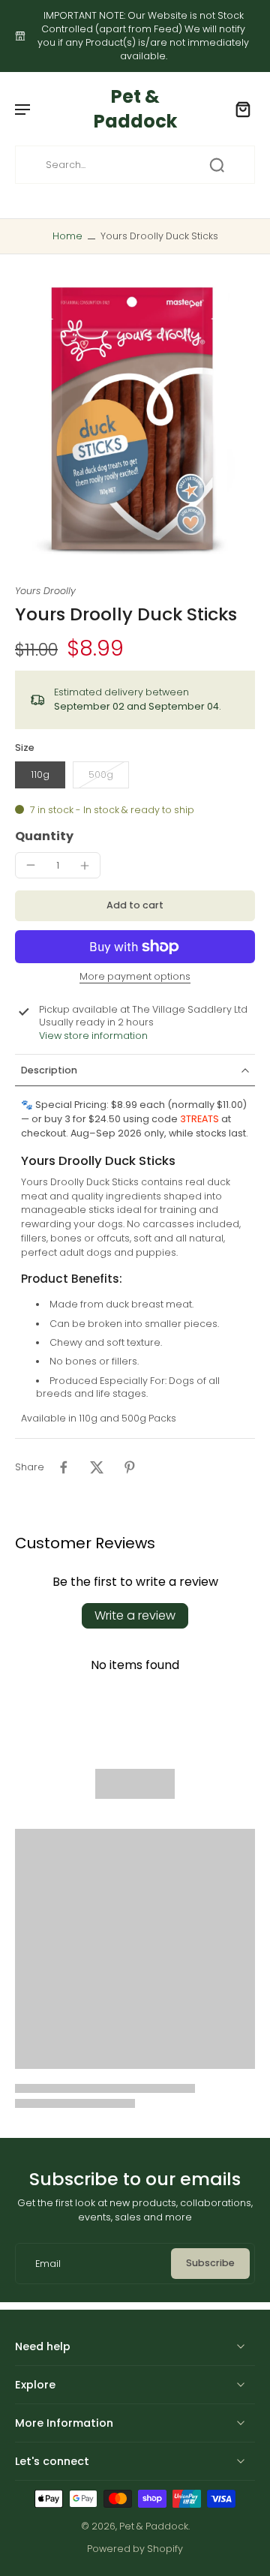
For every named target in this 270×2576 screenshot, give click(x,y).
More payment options (135, 977)
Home (67, 236)
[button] (135, 906)
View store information (93, 1036)
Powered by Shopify (135, 2549)
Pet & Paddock (154, 2526)
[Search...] (217, 165)
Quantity (44, 836)
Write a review (135, 1615)
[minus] (31, 865)
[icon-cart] (238, 109)
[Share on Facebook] (64, 1467)
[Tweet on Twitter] (97, 1467)
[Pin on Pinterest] (130, 1467)
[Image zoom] (135, 419)
